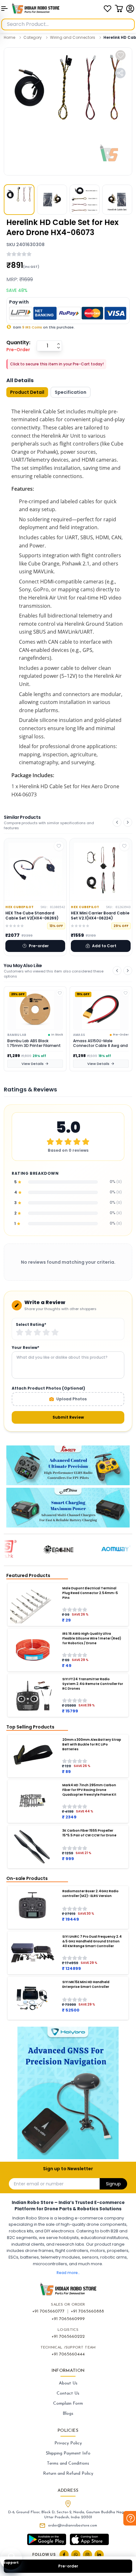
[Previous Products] (117, 822)
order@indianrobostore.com (73, 2526)
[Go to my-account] (130, 9)
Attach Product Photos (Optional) (48, 1388)
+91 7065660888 (87, 2311)
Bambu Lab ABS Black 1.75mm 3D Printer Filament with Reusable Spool (34, 1043)
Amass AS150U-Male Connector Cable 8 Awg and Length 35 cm (100, 1043)
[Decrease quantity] (59, 348)
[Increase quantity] (59, 344)
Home (9, 37)
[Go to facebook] (64, 2555)
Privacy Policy (68, 2443)
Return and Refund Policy (68, 2474)
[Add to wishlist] (121, 55)
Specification (71, 392)
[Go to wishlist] (108, 9)
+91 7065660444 (68, 2354)
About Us (68, 2383)
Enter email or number (39, 2184)
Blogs (68, 2414)
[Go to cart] (119, 9)
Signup (113, 2184)
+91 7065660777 (48, 2311)
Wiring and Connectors (73, 37)
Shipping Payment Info (68, 2453)
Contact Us (68, 2393)
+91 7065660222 (68, 2337)
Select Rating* (31, 1325)
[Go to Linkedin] (99, 2555)
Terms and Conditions (68, 2464)
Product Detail (27, 392)
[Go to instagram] (87, 2555)
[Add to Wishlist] (60, 993)
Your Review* (25, 1348)
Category (33, 37)
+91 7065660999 (68, 2319)
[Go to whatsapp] (76, 2555)
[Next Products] (128, 822)
